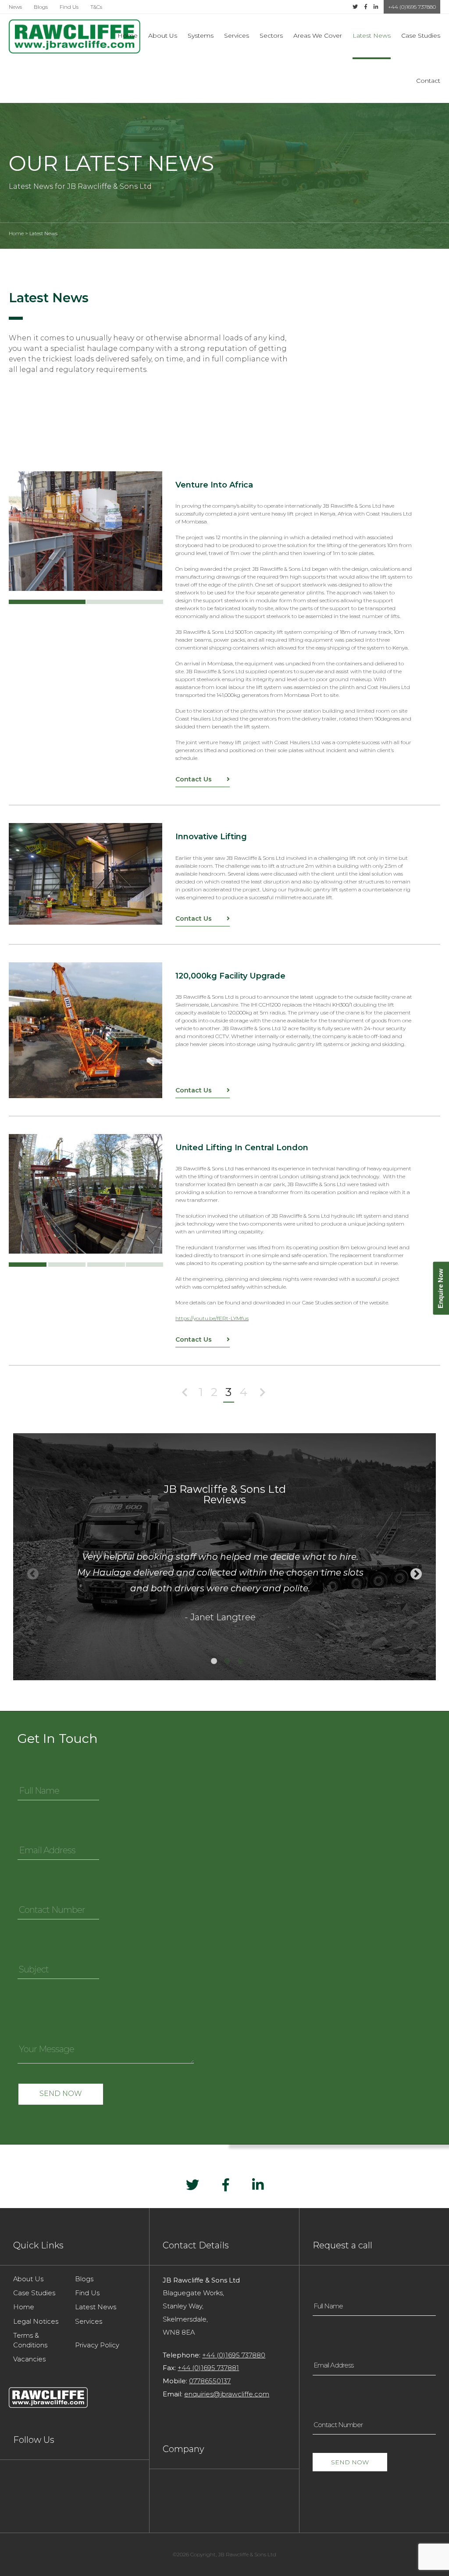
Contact (428, 81)
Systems (201, 35)
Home (128, 35)
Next (416, 1574)
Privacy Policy (97, 2345)
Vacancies (29, 2359)
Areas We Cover (318, 35)
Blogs (41, 7)
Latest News (372, 35)
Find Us (69, 7)
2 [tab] (125, 602)
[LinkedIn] (376, 7)
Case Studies (421, 35)
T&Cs (96, 7)
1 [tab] (47, 602)
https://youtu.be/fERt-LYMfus (212, 1318)
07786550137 (210, 2381)
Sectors (271, 35)
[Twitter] (355, 7)
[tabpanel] (86, 531)
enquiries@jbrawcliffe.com (227, 2394)
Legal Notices (36, 2322)
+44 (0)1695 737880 (412, 7)
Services (237, 35)
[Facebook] (366, 7)
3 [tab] (106, 1265)
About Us (163, 35)
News (15, 7)
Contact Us (194, 779)
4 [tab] (145, 1265)
